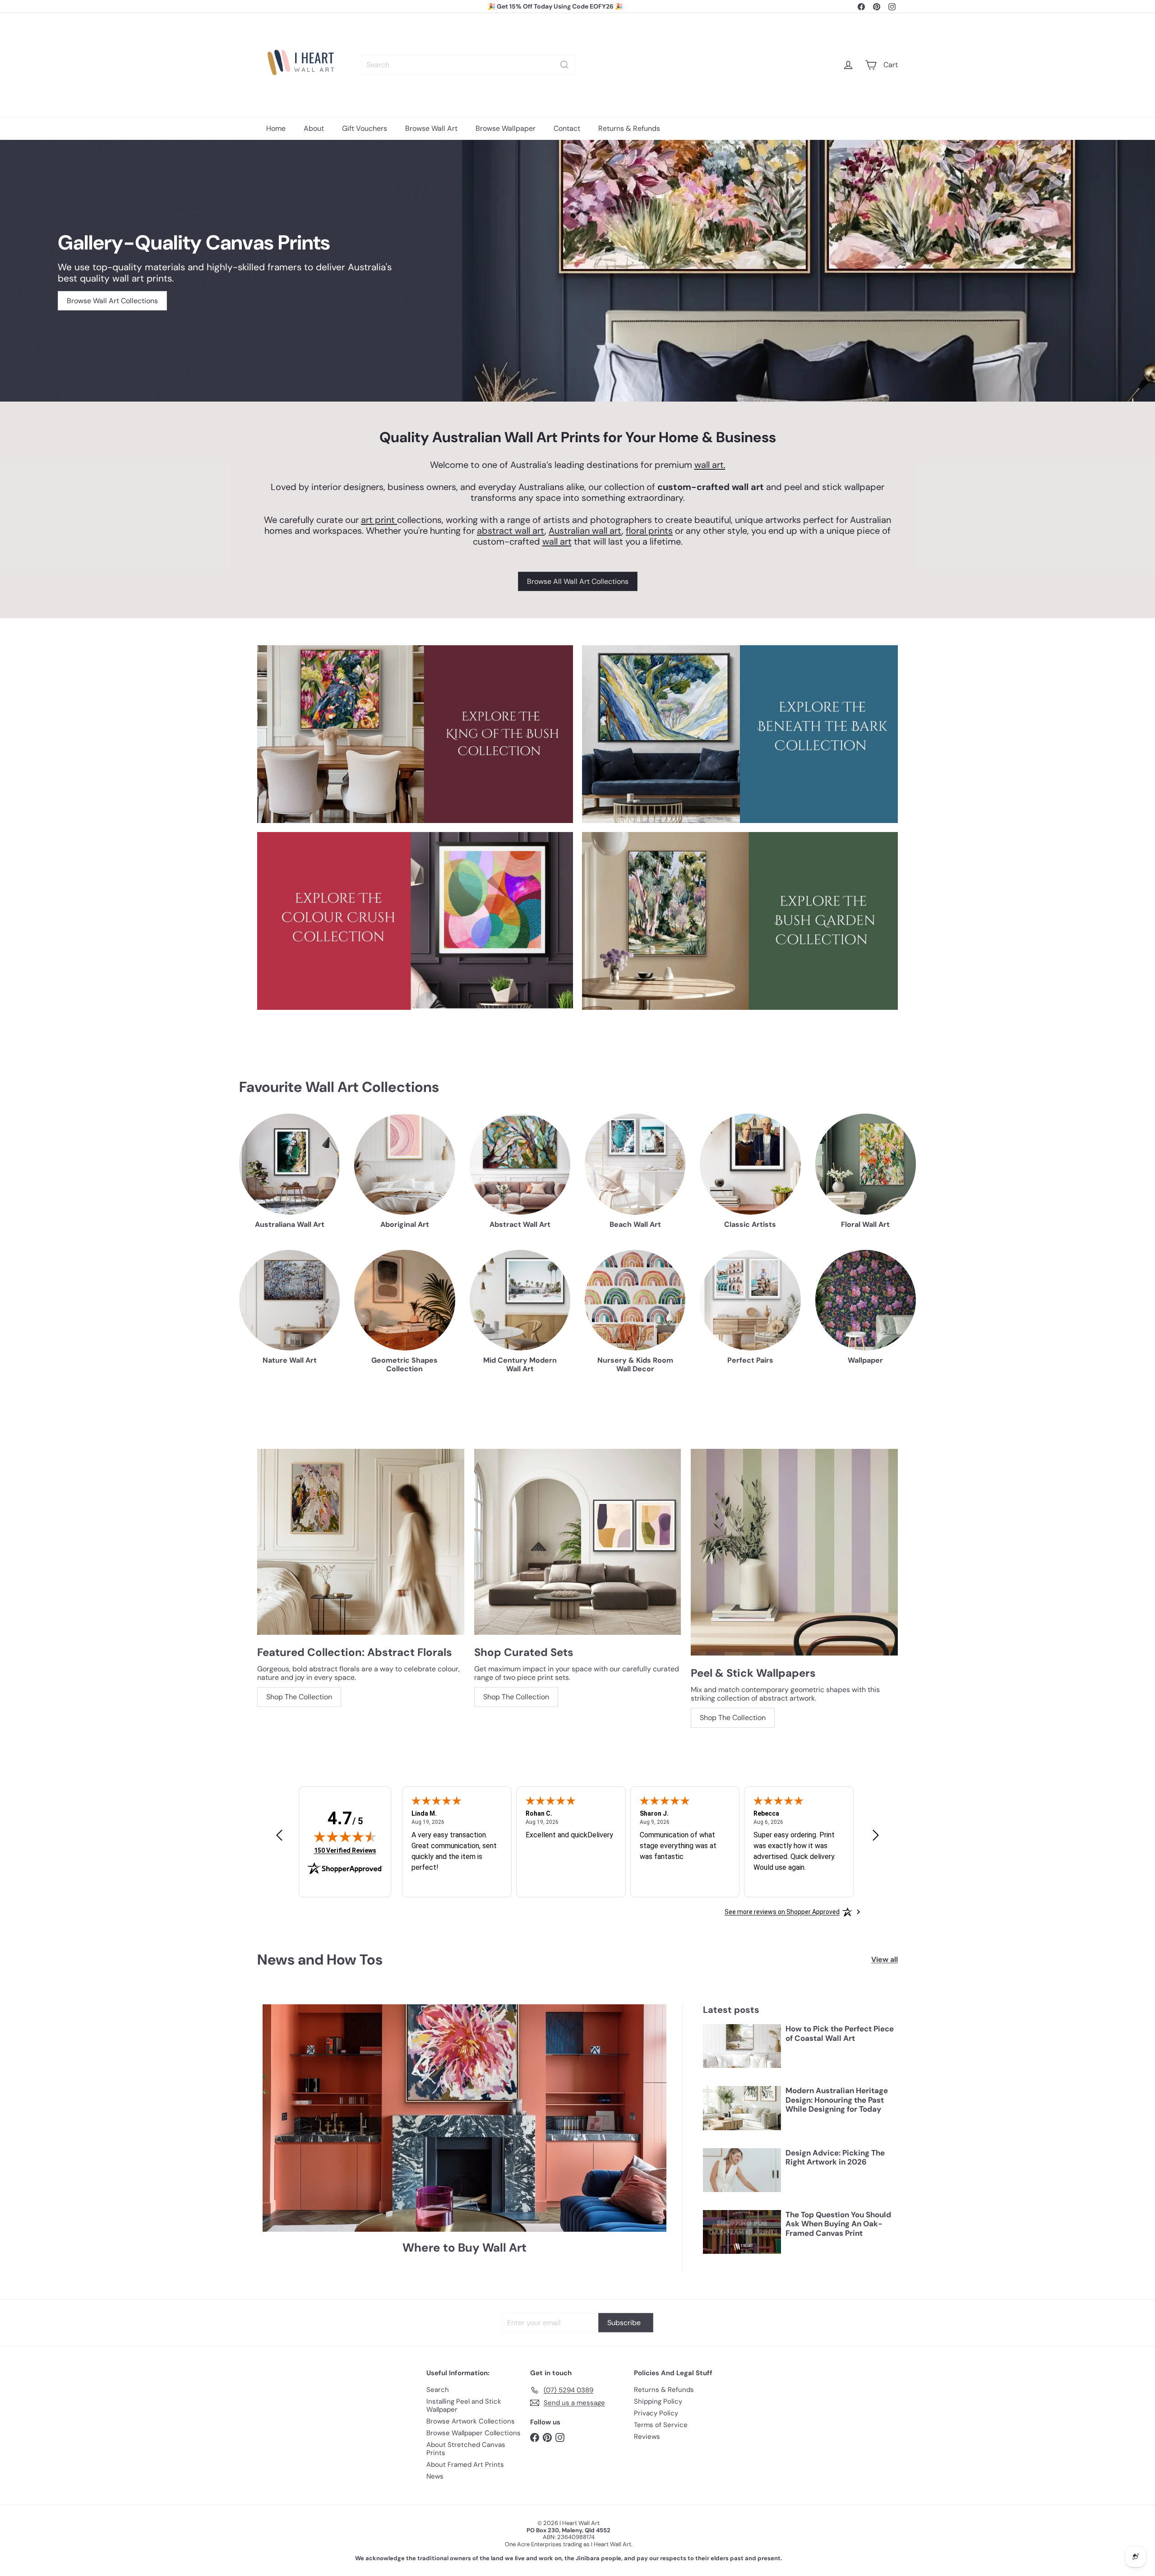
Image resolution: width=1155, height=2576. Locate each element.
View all (885, 1959)
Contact (567, 128)
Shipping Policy (658, 2401)
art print (379, 520)
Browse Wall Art (431, 128)
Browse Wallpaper (506, 128)
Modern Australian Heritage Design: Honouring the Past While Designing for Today (837, 2100)
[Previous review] (279, 1836)
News (435, 2476)
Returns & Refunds (629, 128)
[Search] (564, 65)
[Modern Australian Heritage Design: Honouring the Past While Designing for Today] (742, 2108)
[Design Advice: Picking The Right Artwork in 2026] (742, 2170)
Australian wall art (585, 531)
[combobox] (468, 65)
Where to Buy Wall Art (464, 2248)
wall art (557, 541)
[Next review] (876, 1836)
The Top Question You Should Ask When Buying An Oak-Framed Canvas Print (838, 2224)
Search (438, 2390)
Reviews (647, 2437)
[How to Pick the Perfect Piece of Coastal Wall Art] (742, 2046)
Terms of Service (661, 2425)
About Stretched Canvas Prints (466, 2449)
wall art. (710, 465)
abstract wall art (511, 531)
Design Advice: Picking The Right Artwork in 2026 (835, 2157)
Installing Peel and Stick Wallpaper (464, 2405)
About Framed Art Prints (465, 2465)
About (314, 128)
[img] (345, 1836)
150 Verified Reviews (345, 1850)
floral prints (649, 531)
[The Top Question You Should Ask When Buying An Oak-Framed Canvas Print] (742, 2232)
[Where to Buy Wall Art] (464, 2118)
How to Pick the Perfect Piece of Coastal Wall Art (840, 2033)
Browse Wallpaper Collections (474, 2433)
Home (276, 128)
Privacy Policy (656, 2413)
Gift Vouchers (365, 128)
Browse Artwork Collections (471, 2421)
